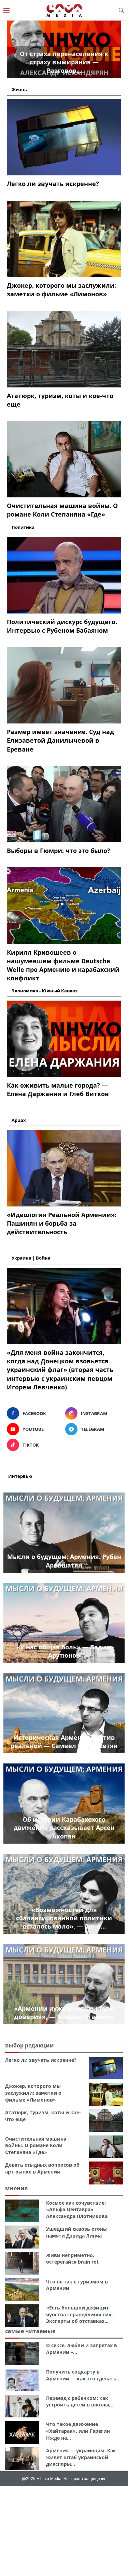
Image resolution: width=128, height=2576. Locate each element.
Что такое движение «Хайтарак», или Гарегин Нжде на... (78, 2431)
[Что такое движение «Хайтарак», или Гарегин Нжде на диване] (22, 2432)
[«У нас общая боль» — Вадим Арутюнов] (64, 1623)
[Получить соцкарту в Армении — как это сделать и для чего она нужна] (22, 2380)
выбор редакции (30, 2045)
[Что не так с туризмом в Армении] (22, 2290)
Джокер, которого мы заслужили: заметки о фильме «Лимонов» (61, 290)
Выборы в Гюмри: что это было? (59, 851)
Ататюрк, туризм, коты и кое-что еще (60, 400)
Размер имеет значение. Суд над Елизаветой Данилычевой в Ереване (60, 740)
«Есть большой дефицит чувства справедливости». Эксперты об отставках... (80, 2314)
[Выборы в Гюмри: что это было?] (64, 804)
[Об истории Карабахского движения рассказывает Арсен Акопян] (64, 1804)
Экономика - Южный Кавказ (45, 991)
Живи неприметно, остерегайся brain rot (72, 2259)
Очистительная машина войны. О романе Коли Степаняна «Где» (62, 510)
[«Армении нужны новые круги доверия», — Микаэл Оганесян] (64, 1984)
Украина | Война (31, 1258)
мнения (16, 2188)
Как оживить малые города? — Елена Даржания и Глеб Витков (58, 1089)
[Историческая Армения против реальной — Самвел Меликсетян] (64, 1713)
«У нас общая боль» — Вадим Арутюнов (64, 1651)
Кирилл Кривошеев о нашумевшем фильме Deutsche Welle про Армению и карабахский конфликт (63, 965)
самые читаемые (30, 2331)
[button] (16, 49)
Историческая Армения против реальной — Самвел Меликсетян (64, 1742)
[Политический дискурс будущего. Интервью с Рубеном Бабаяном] (64, 575)
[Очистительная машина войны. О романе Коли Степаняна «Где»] (64, 459)
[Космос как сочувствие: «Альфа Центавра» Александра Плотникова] (22, 2211)
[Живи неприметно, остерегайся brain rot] (22, 2263)
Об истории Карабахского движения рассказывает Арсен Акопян (64, 1828)
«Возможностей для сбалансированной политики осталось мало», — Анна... (64, 1918)
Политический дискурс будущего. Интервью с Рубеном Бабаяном (62, 626)
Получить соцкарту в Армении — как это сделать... (83, 2375)
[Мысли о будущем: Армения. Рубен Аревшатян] (64, 1533)
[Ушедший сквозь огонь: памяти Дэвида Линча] (22, 2237)
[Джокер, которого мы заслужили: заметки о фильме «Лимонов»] (64, 239)
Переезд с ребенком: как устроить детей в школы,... (80, 2401)
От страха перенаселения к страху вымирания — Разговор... (64, 62)
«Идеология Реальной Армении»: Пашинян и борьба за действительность (62, 1223)
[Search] (121, 10)
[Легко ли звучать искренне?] (64, 137)
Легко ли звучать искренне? (53, 184)
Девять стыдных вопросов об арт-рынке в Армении (42, 2168)
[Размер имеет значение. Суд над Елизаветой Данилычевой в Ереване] (64, 685)
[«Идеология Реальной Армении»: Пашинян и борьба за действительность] (64, 1168)
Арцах (19, 1120)
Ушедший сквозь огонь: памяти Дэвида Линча (77, 2232)
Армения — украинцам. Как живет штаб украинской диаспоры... (81, 2457)
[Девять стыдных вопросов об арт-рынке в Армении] (106, 2173)
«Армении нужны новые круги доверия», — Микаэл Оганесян (64, 2012)
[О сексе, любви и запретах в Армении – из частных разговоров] (22, 2354)
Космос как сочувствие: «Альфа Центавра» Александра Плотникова (77, 2209)
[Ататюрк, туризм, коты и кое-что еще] (64, 349)
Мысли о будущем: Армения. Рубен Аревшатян (64, 1561)
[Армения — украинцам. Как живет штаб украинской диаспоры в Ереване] (22, 2459)
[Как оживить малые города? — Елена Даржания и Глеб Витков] (64, 1039)
